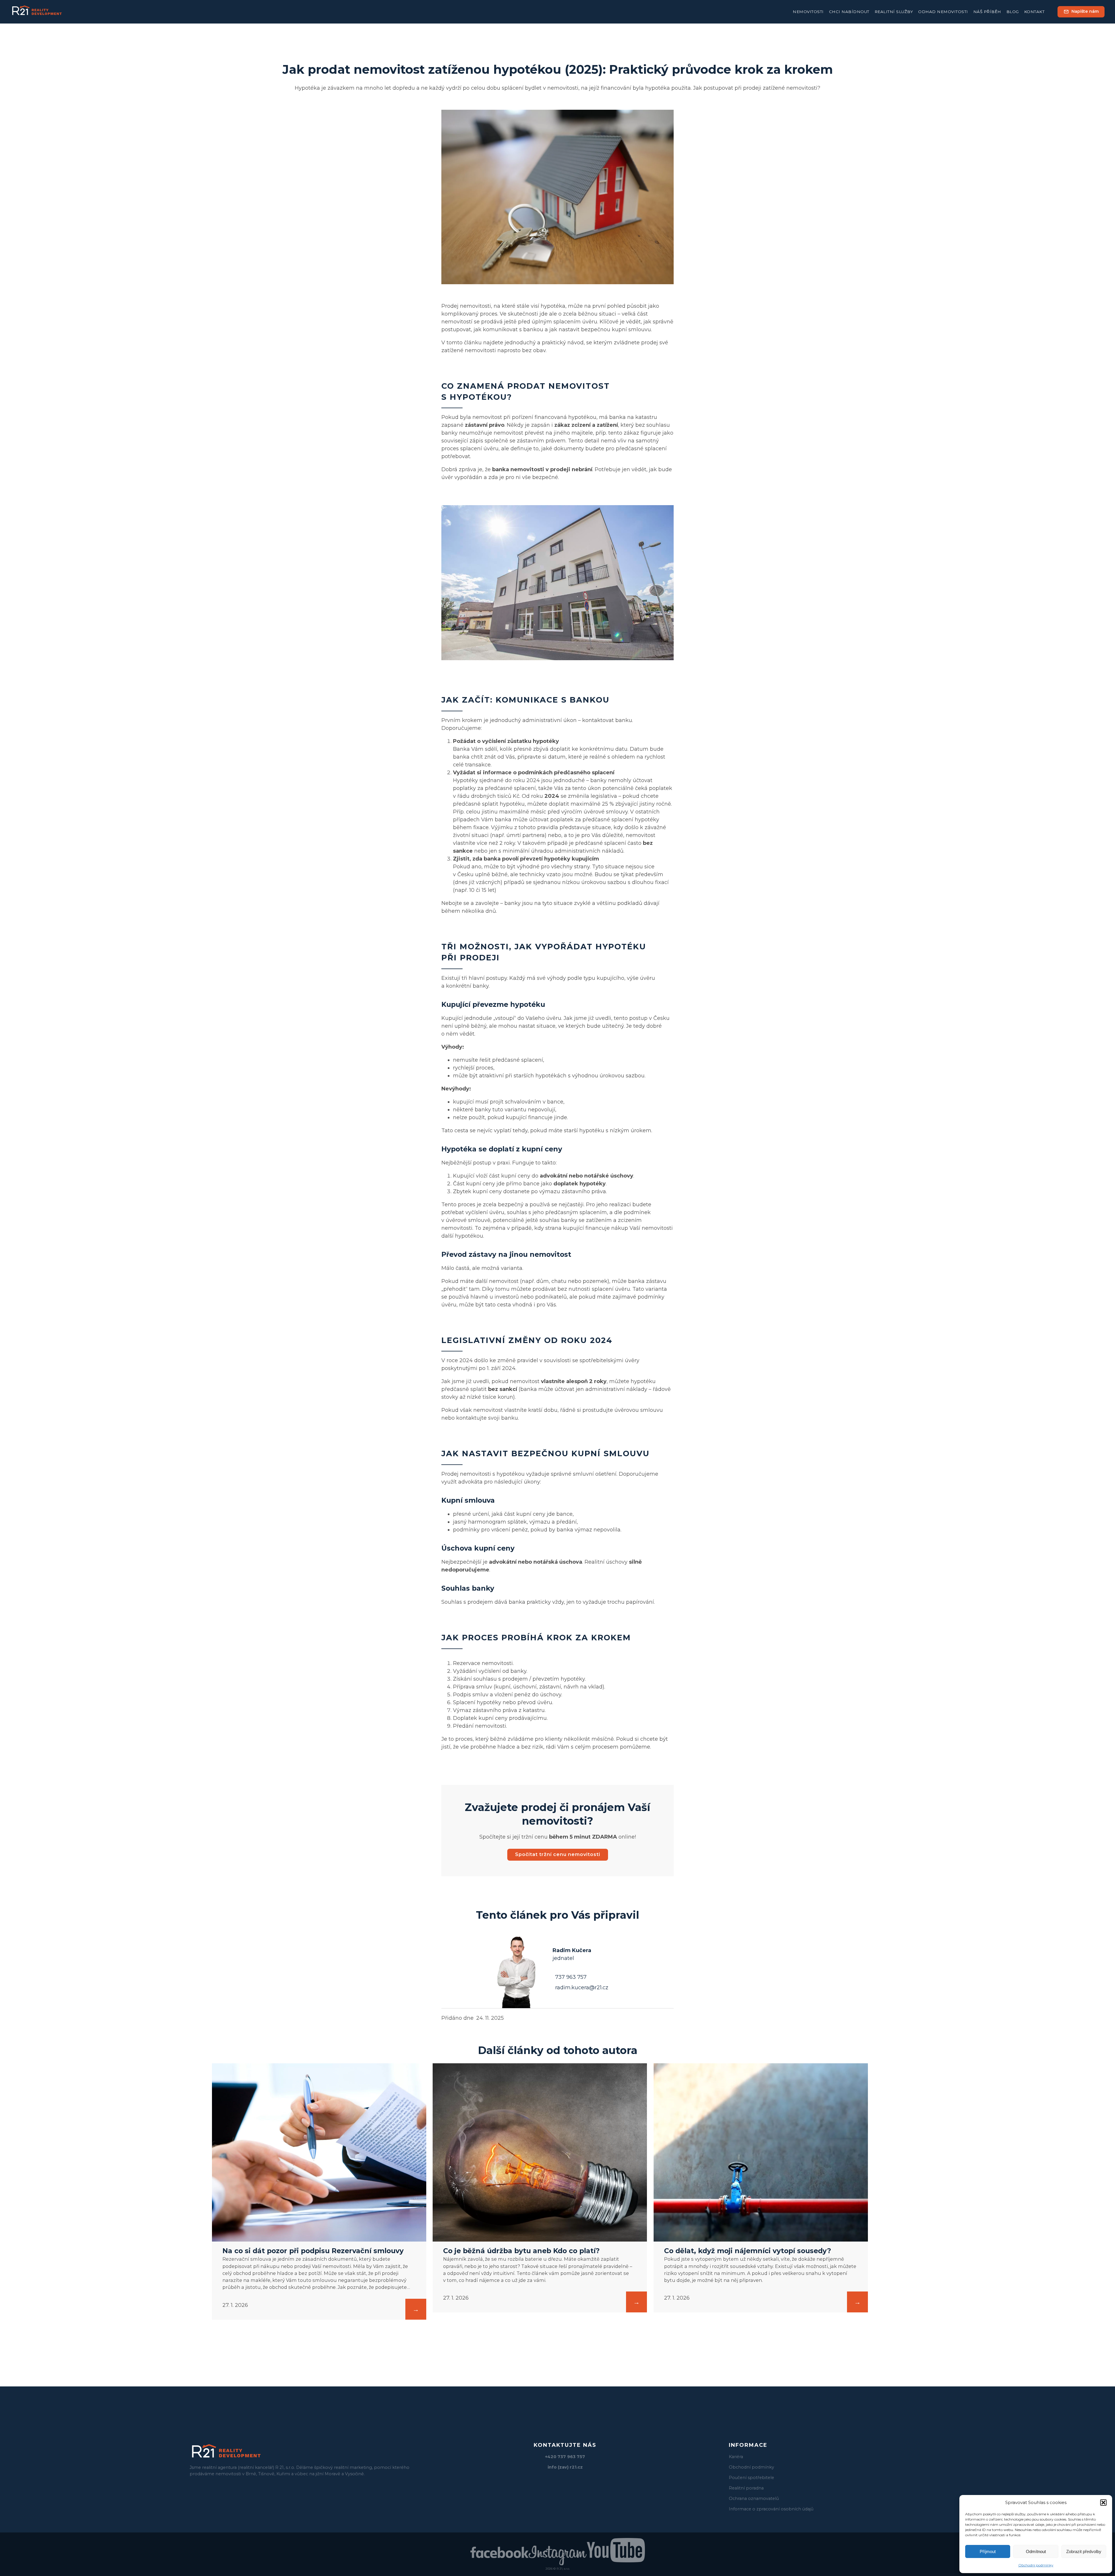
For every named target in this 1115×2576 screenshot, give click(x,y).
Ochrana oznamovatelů (754, 2498)
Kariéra (736, 2457)
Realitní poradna (746, 2488)
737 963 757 (571, 1977)
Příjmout (988, 2551)
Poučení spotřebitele (751, 2478)
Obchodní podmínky (1036, 2565)
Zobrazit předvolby (1084, 2551)
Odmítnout (1036, 2551)
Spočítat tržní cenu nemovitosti (558, 1854)
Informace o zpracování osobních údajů (771, 2509)
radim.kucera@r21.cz (582, 1988)
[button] (1103, 2503)
